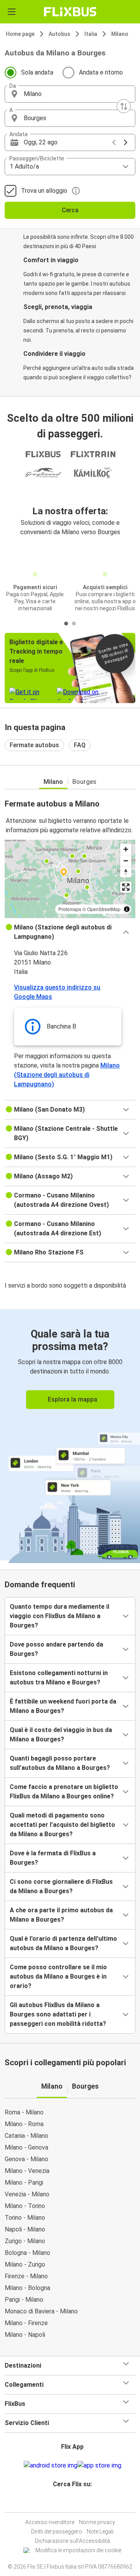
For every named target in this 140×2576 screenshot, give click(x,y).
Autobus (59, 34)
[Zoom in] (126, 849)
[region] (70, 879)
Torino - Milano (25, 2218)
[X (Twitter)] (76, 2503)
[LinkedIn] (73, 2503)
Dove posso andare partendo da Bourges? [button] (56, 1649)
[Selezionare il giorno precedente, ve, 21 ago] (114, 142)
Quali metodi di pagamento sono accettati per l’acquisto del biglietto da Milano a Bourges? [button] (62, 1825)
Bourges (84, 782)
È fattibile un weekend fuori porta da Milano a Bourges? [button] (63, 1706)
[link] (70, 1435)
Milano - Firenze (26, 2323)
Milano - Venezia (27, 2171)
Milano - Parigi (24, 2182)
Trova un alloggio (44, 191)
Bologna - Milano (27, 2253)
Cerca (70, 210)
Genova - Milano (26, 2159)
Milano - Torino (25, 2206)
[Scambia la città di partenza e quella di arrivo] (124, 106)
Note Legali (100, 2532)
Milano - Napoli (25, 2335)
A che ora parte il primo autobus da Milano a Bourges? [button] (61, 1915)
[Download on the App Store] (99, 2466)
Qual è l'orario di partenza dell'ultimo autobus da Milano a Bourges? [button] (63, 1943)
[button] (70, 94)
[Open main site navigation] (12, 12)
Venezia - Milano (27, 2194)
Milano (120, 34)
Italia (91, 34)
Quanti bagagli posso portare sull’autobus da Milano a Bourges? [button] (60, 1763)
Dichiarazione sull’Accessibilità (73, 2541)
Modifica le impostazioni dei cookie (78, 2550)
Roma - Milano (24, 2112)
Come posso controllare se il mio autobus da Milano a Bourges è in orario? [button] (58, 1976)
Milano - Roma (24, 2124)
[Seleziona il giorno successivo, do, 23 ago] (126, 142)
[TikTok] (78, 2503)
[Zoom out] (126, 861)
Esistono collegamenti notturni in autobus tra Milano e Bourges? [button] (59, 1678)
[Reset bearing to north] (126, 872)
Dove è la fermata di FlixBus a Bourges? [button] (53, 1858)
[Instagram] (69, 2503)
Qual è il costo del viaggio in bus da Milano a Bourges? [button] (61, 1735)
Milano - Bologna (27, 2288)
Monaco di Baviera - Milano (41, 2311)
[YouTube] (71, 2503)
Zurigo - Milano (25, 2241)
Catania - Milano (26, 2136)
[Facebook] (66, 2503)
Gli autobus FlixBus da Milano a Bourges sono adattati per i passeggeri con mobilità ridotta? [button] (58, 2014)
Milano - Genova (26, 2147)
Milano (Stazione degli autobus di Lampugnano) (67, 1075)
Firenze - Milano (26, 2276)
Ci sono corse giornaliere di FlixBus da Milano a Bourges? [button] (61, 1886)
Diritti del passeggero (57, 2532)
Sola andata (37, 72)
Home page (20, 34)
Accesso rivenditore (50, 2522)
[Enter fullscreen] (126, 887)
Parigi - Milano (24, 2300)
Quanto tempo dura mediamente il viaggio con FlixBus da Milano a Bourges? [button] (59, 1616)
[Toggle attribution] (127, 909)
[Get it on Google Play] (51, 2466)
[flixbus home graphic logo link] (70, 12)
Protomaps (70, 909)
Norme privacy (97, 2522)
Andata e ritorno (101, 72)
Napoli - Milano (25, 2229)
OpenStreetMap (104, 909)
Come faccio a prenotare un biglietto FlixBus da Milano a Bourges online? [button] (64, 1792)
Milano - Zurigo (25, 2264)
